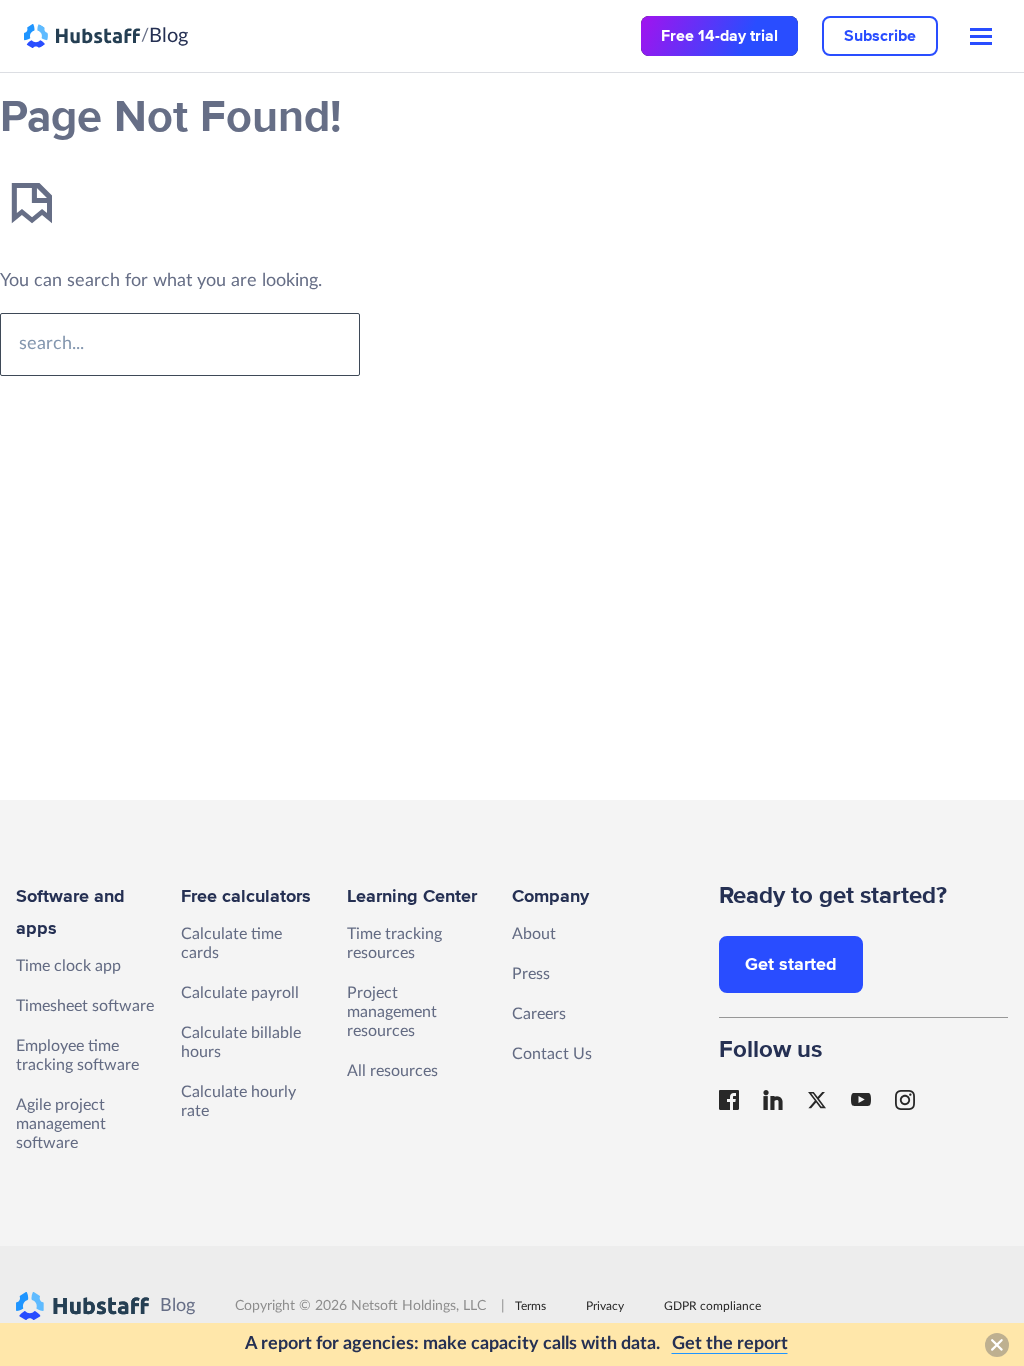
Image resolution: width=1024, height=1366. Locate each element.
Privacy (605, 1306)
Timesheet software (85, 1006)
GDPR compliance (712, 1306)
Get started (791, 964)
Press (531, 974)
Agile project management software (61, 1124)
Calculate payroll (240, 993)
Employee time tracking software (77, 1055)
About (534, 934)
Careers (539, 1014)
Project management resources (392, 1012)
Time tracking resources (394, 943)
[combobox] (180, 344)
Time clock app (68, 966)
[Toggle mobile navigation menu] (981, 36)
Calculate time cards (231, 943)
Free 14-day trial (719, 36)
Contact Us (552, 1054)
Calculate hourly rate (238, 1101)
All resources (392, 1071)
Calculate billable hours (241, 1042)
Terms (530, 1306)
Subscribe (880, 36)
